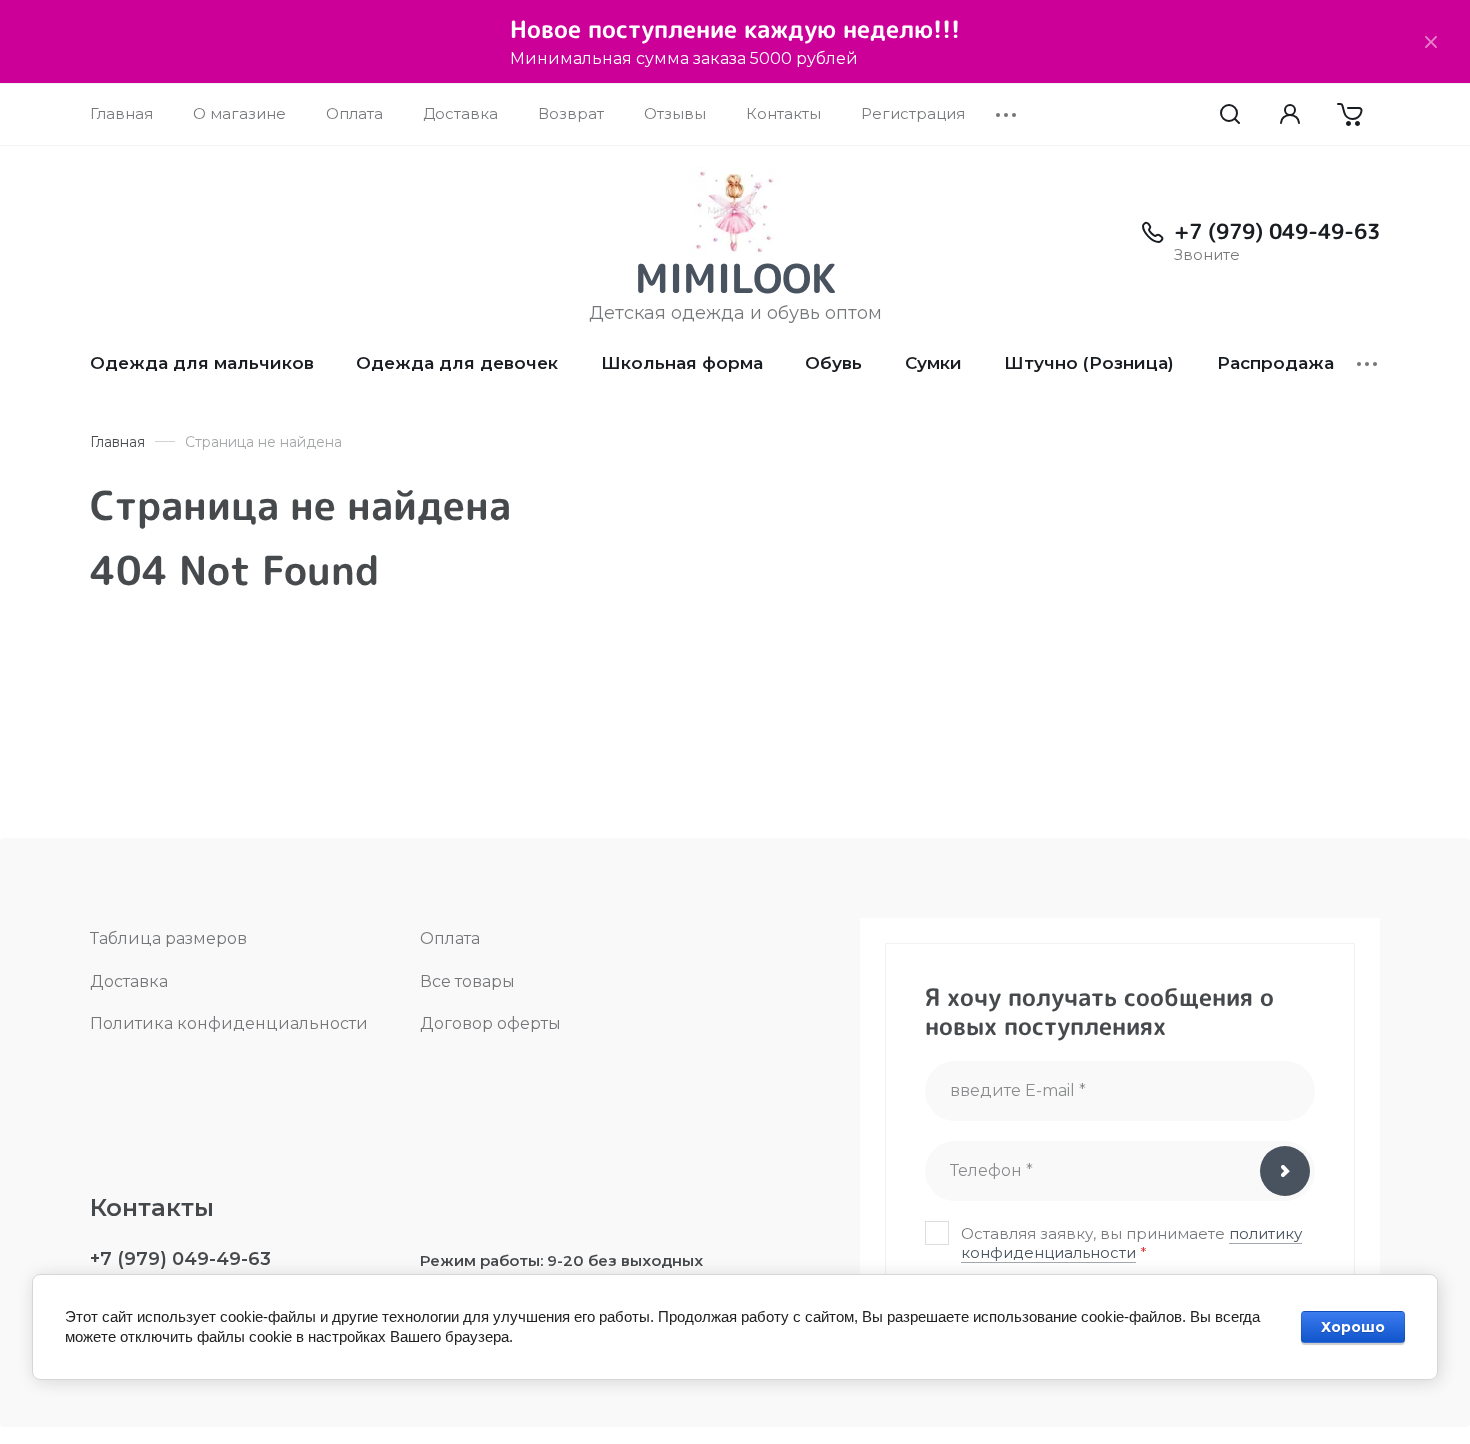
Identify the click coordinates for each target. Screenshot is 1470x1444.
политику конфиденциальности (1131, 1243)
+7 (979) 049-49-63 (1277, 231)
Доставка (129, 981)
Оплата (450, 938)
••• (1007, 114)
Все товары (467, 981)
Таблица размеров (168, 938)
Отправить (1285, 1171)
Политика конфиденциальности (229, 1023)
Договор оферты (490, 1023)
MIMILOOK (735, 278)
